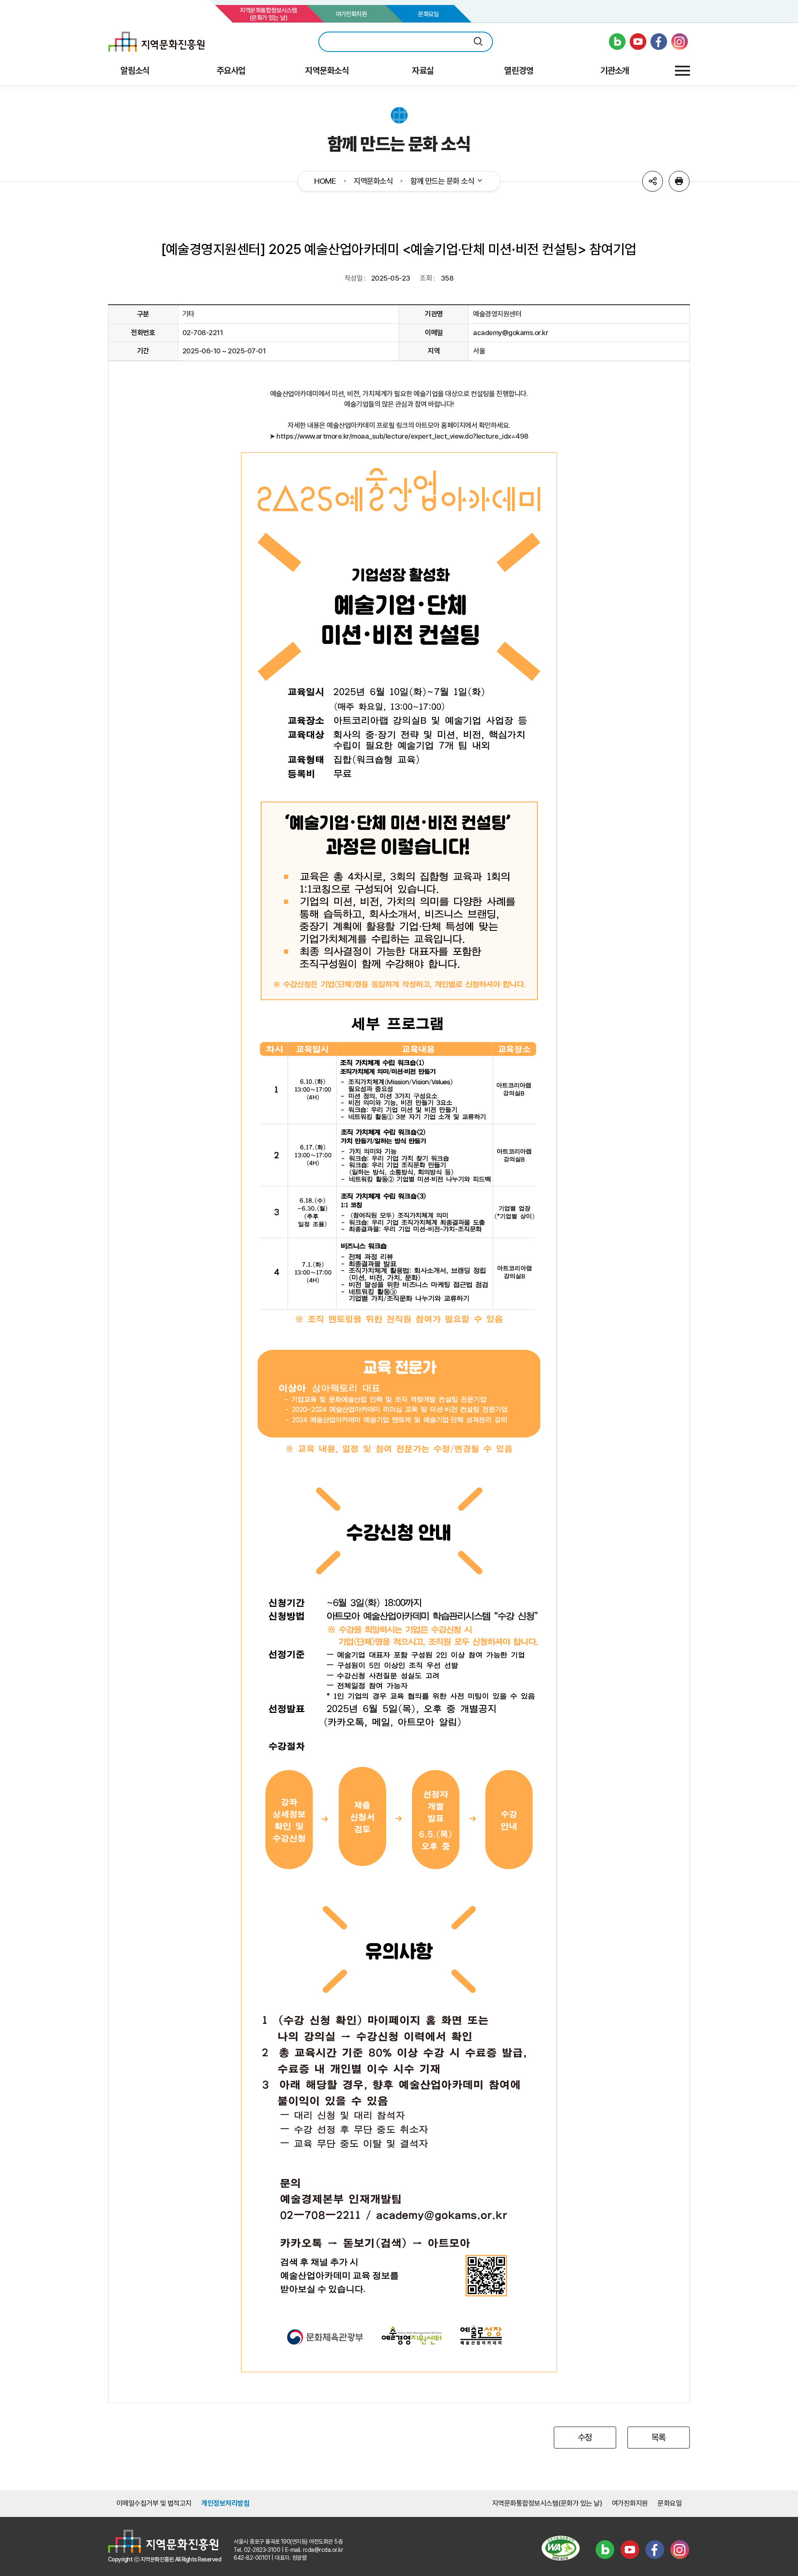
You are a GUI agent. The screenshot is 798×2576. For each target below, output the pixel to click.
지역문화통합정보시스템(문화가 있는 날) (268, 14)
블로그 (605, 2550)
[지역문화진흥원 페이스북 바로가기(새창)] (659, 42)
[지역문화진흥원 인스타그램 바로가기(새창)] (680, 42)
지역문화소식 (373, 181)
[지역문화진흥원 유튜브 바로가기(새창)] (638, 42)
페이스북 (655, 2550)
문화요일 (429, 14)
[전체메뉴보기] (682, 71)
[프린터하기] (679, 181)
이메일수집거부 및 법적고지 (154, 2503)
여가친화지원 (351, 14)
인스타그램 (680, 2550)
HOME (325, 181)
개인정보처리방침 (225, 2503)
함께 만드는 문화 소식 (442, 181)
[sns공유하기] (653, 181)
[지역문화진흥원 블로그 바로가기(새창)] (617, 42)
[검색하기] (478, 42)
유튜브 (630, 2550)
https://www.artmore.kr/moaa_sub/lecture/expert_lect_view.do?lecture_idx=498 (403, 436)
